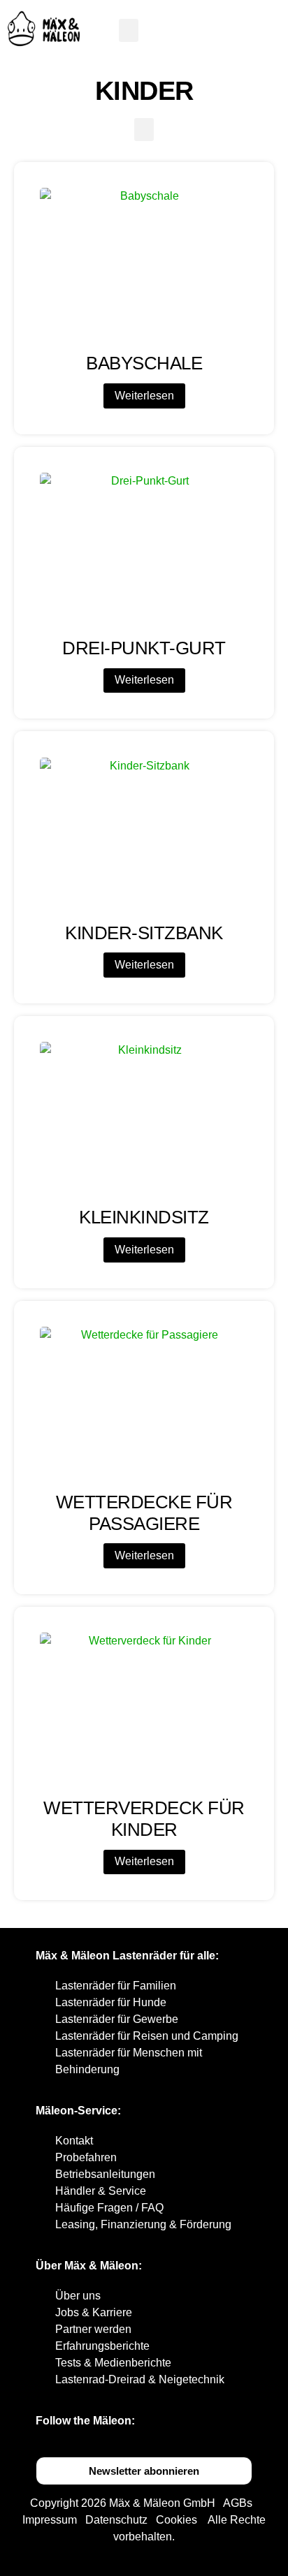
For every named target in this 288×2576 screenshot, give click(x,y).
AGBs (238, 2503)
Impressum (50, 2520)
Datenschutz (116, 2520)
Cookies (177, 2520)
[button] (129, 30)
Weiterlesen (144, 396)
